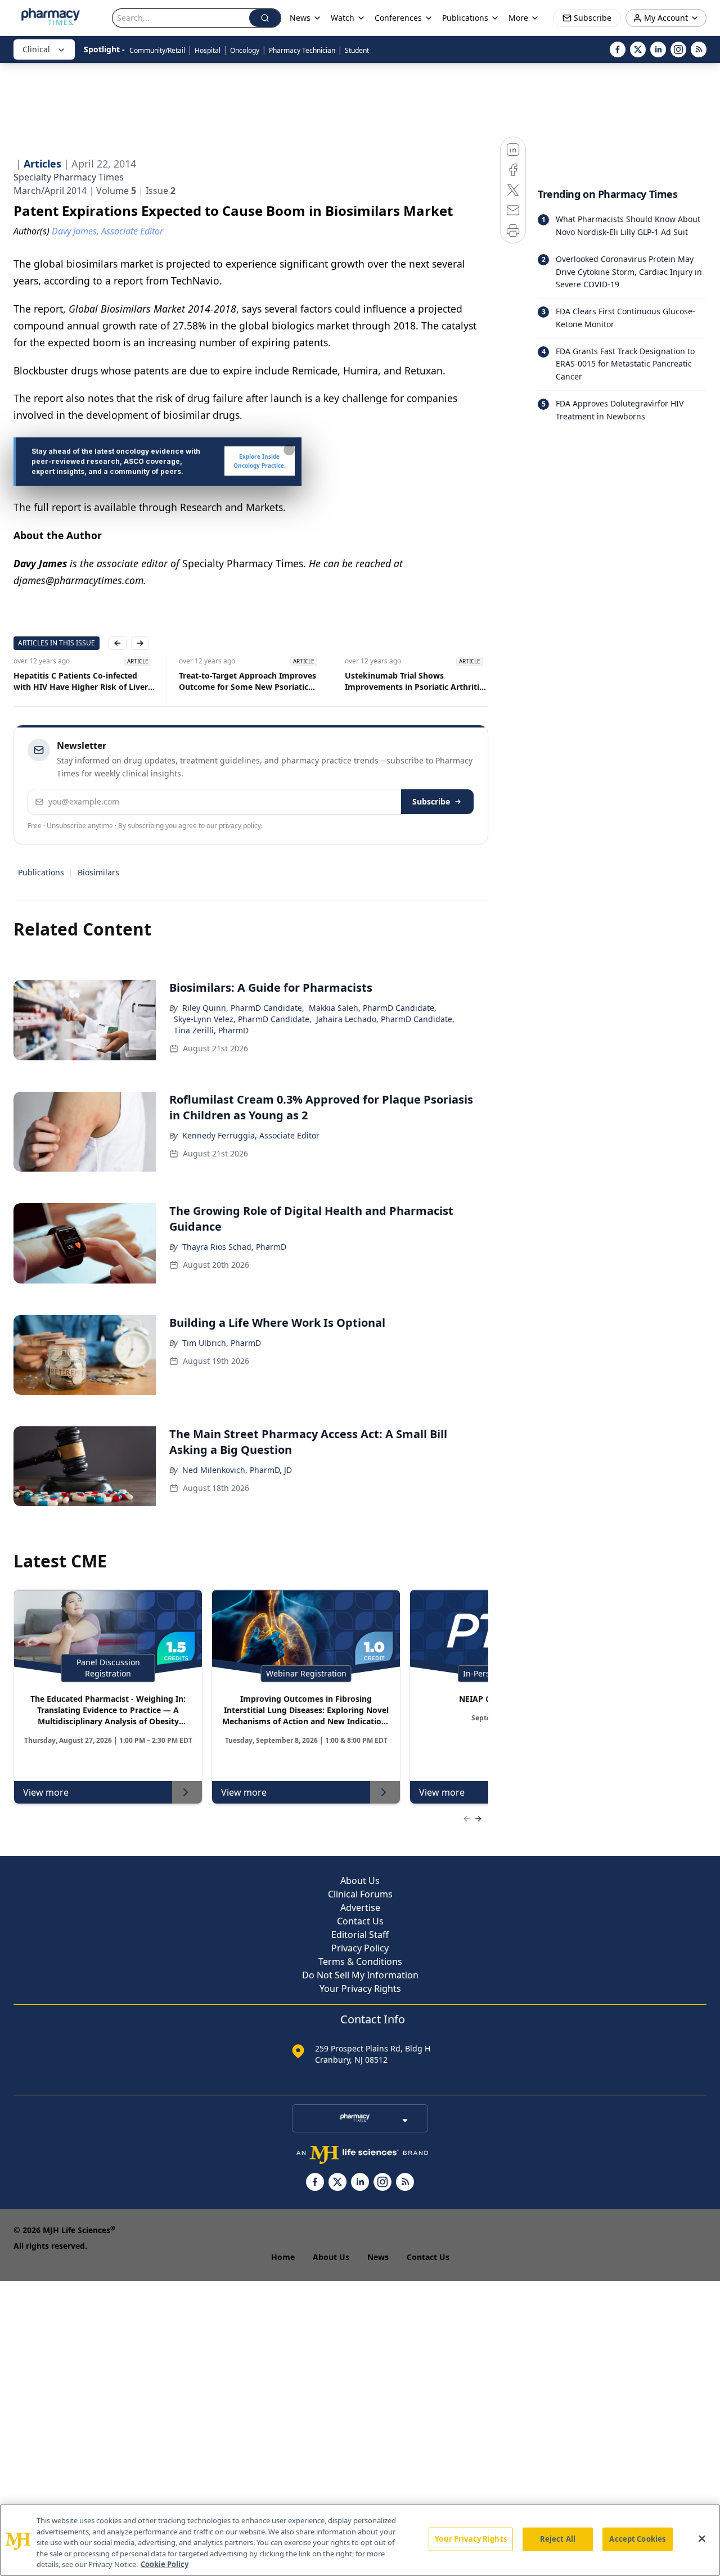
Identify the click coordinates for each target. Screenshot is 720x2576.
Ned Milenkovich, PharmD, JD (237, 1470)
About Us (360, 1881)
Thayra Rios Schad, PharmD (234, 1247)
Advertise (360, 1908)
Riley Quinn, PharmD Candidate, (243, 1008)
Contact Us (360, 1921)
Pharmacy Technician (302, 50)
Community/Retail (157, 50)
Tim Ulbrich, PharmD (222, 1343)
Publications (41, 872)
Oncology (245, 50)
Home (283, 2257)
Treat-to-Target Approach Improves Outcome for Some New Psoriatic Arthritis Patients (247, 681)
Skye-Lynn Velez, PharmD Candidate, (243, 1019)
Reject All (558, 2539)
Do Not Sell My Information (360, 1975)
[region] (360, 2540)
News (378, 2257)
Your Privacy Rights (360, 1989)
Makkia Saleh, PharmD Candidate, (373, 1008)
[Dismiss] (289, 450)
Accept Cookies (637, 2539)
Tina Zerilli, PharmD (211, 1030)
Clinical (36, 49)
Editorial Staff (360, 1935)
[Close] (702, 2539)
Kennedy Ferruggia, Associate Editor (251, 1135)
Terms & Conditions (360, 1962)
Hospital (208, 50)
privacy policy (240, 826)
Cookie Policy (165, 2564)
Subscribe (431, 801)
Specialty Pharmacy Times (69, 177)
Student (357, 50)
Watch (343, 18)
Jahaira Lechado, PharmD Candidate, (385, 1019)
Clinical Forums (360, 1894)
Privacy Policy (360, 1948)
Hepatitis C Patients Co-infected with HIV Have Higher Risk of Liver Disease (81, 681)
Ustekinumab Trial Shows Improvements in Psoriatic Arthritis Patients (414, 681)
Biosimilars (98, 872)
